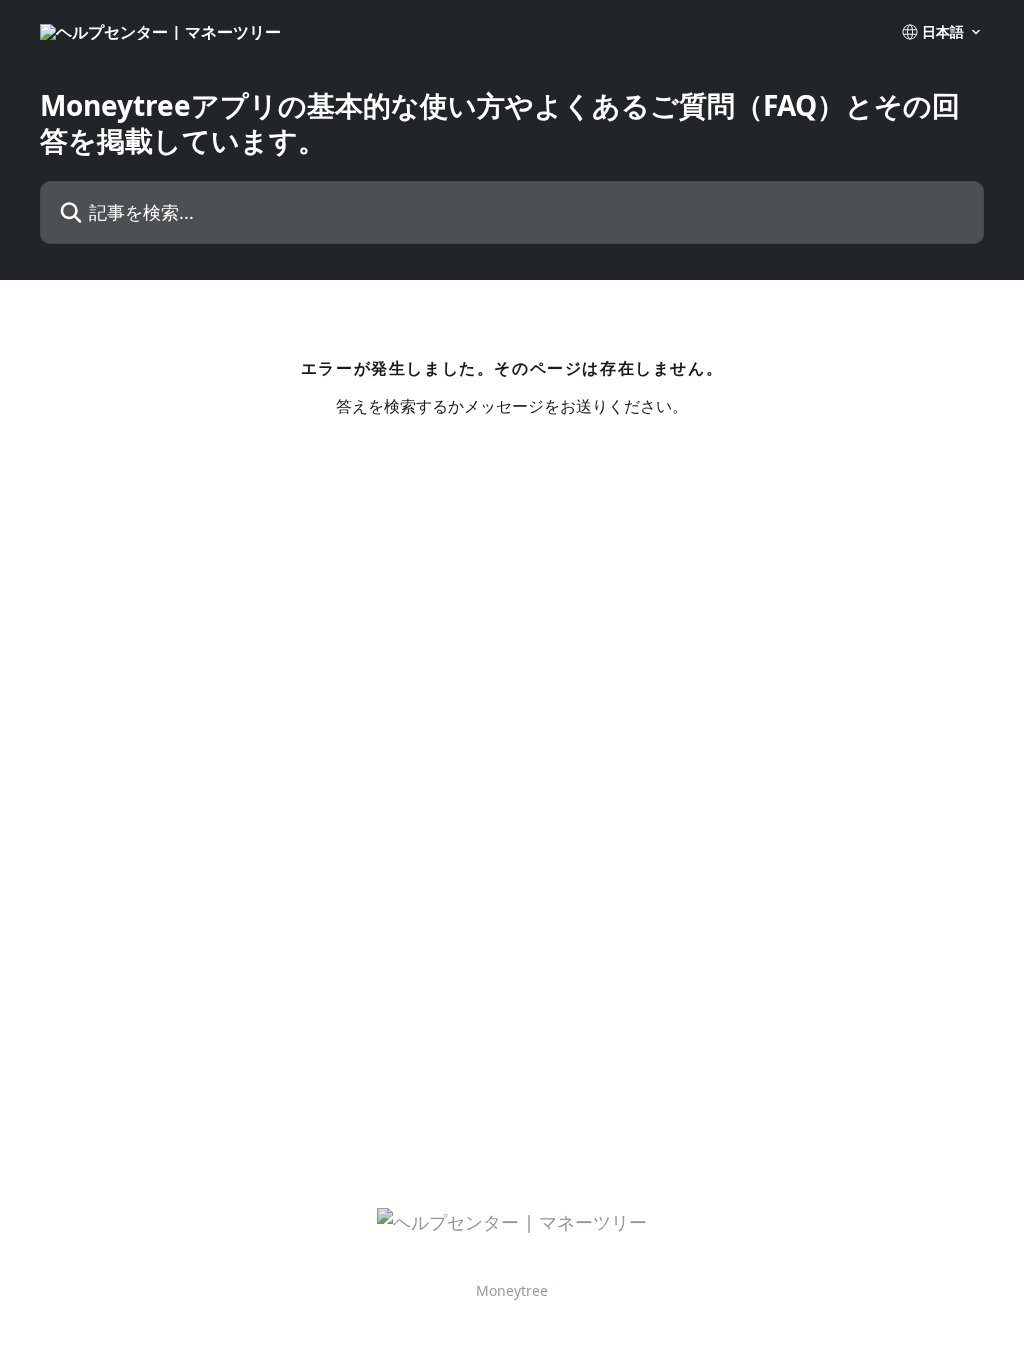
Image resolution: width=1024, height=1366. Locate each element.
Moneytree (512, 1290)
